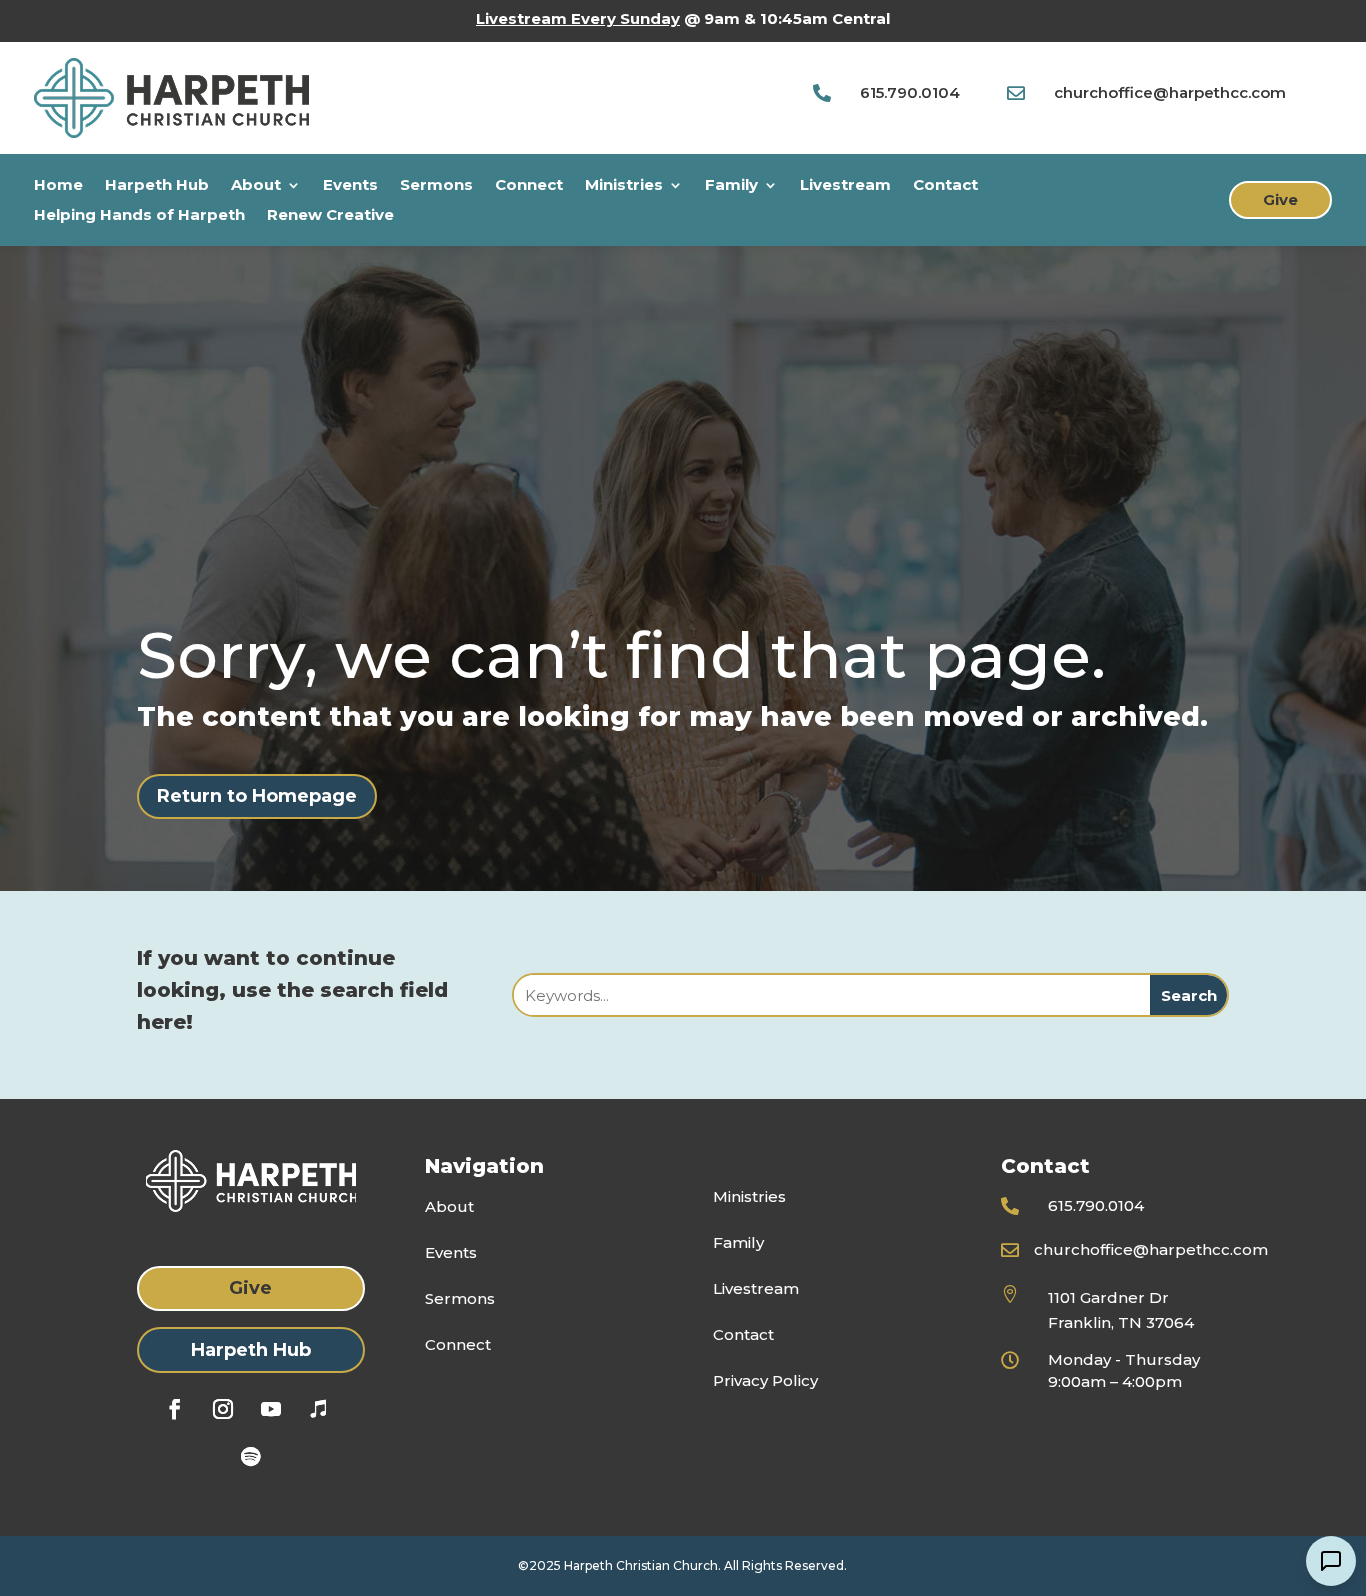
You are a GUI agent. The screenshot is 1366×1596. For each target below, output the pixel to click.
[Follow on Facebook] (175, 1409)
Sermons (436, 186)
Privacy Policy (765, 1380)
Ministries (624, 186)
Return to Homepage (257, 796)
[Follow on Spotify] (251, 1457)
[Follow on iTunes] (319, 1409)
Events (350, 186)
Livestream (845, 186)
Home (58, 186)
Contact (945, 186)
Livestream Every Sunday (578, 18)
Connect (529, 186)
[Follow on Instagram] (223, 1409)
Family (731, 186)
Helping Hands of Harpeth (139, 216)
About (256, 186)
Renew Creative (330, 216)
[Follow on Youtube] (271, 1409)
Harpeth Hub (157, 186)
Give (1280, 199)
